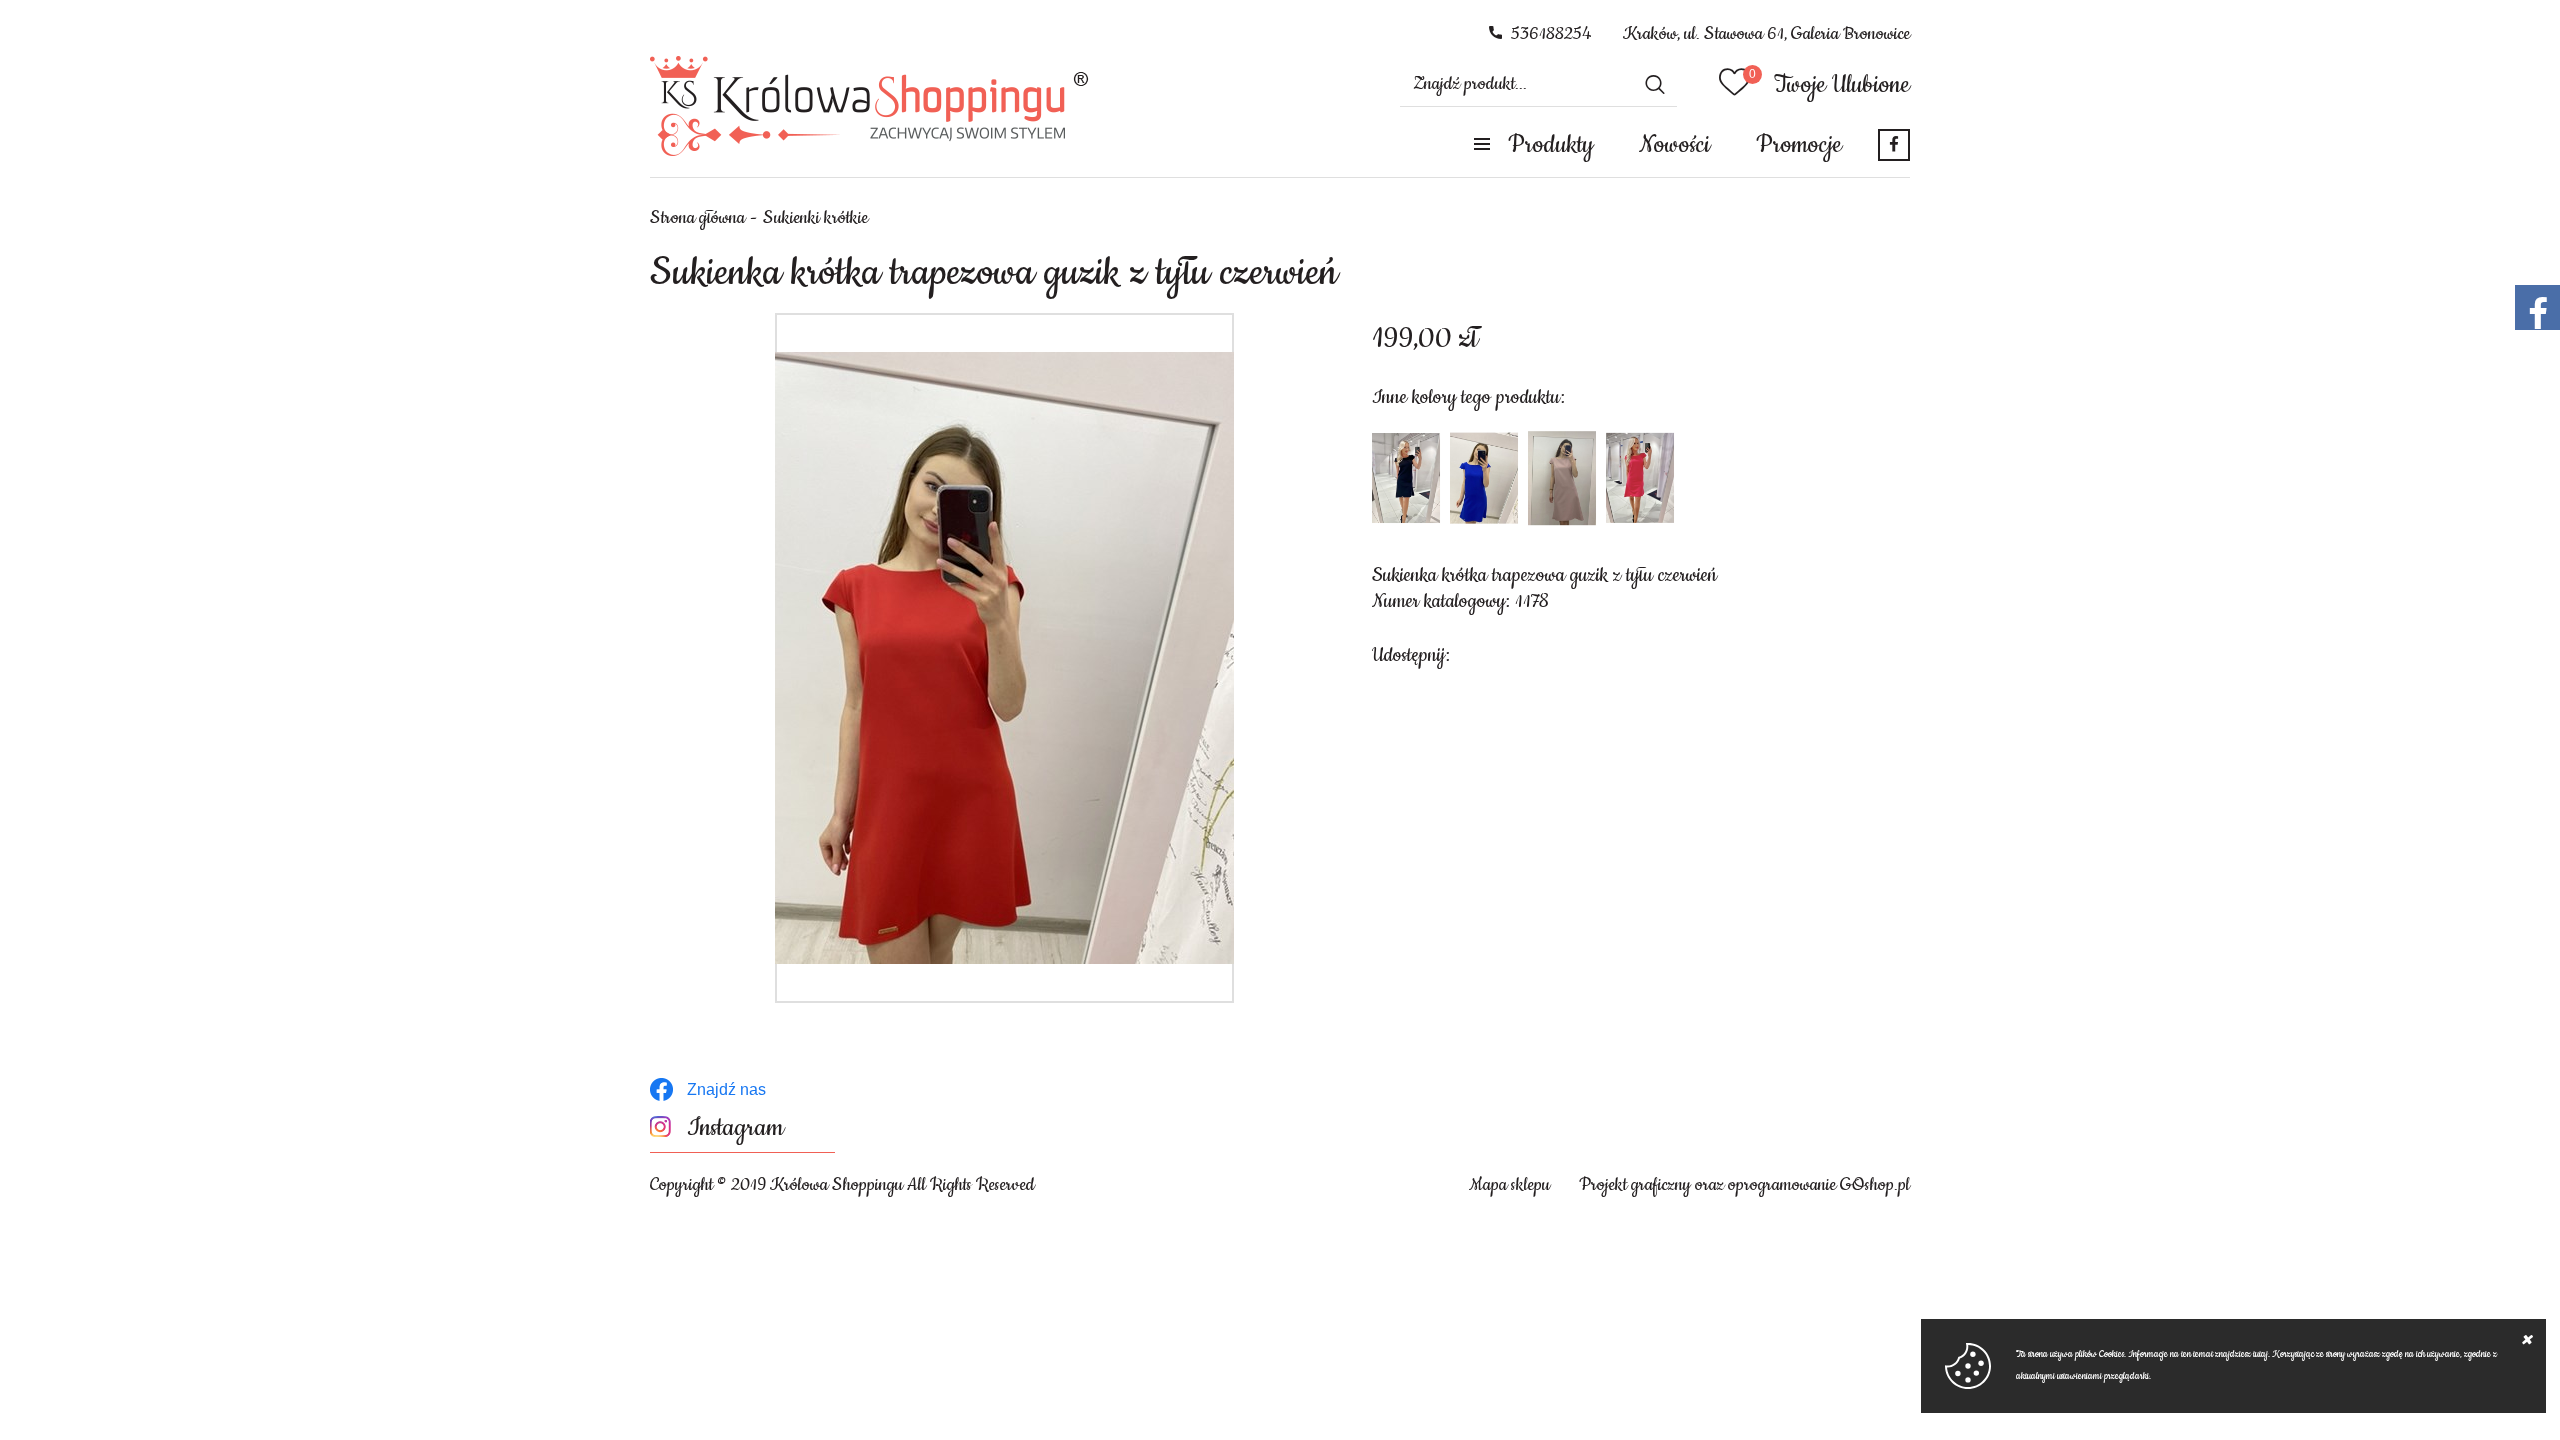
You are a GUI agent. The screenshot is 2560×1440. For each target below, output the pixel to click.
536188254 (1551, 34)
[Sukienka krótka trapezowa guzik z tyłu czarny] (1406, 478)
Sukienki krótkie (815, 218)
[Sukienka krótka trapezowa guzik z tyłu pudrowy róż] (1562, 478)
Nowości (1674, 145)
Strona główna (697, 218)
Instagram (735, 1128)
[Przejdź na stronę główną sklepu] (869, 106)
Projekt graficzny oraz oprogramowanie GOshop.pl (1744, 1185)
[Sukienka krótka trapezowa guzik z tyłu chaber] (1484, 478)
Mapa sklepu (1509, 1185)
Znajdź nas (726, 1089)
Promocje (1799, 145)
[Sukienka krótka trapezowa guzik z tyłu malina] (1640, 478)
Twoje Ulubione (1842, 85)
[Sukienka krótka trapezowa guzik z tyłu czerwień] (1004, 658)
